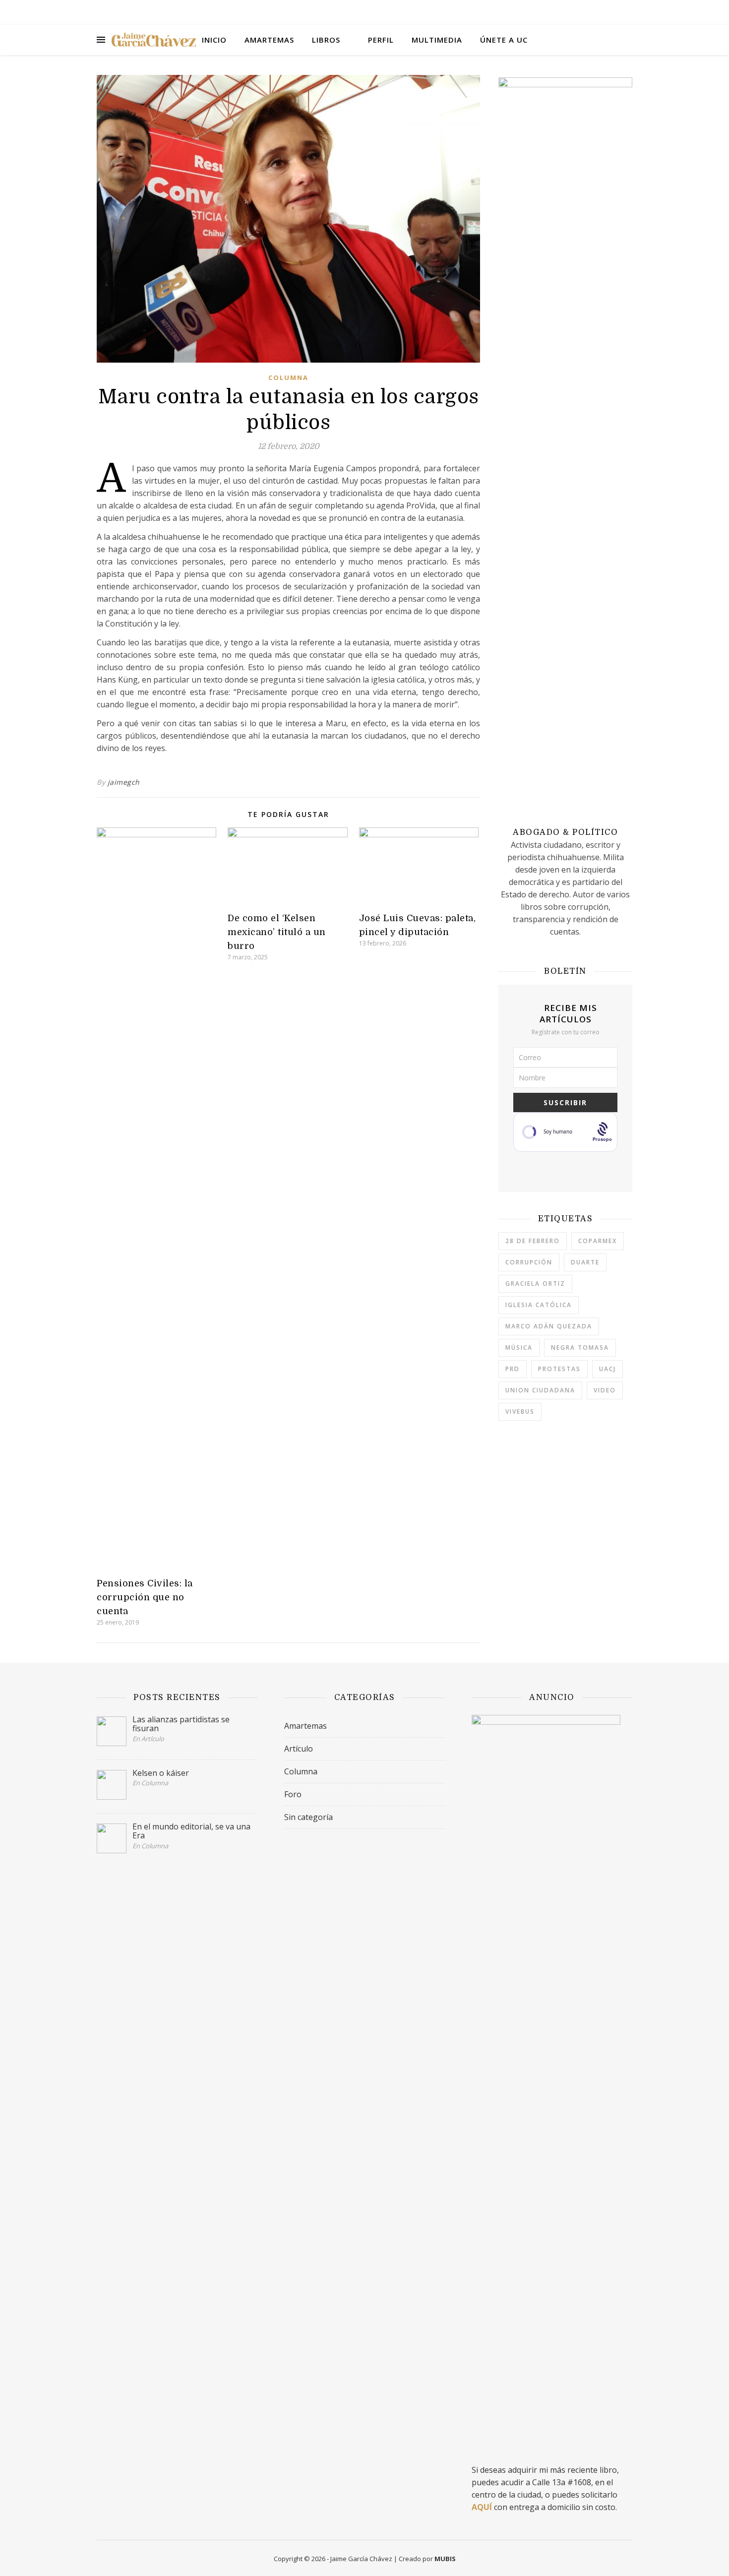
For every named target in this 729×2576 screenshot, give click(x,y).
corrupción (529, 1262)
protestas (559, 1369)
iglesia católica (539, 1305)
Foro (293, 1794)
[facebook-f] (589, 12)
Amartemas (305, 1726)
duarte (585, 1262)
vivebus (520, 1412)
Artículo (299, 1749)
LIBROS (326, 40)
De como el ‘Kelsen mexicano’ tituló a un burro (277, 932)
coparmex (598, 1241)
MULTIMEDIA (437, 40)
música (519, 1348)
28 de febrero (533, 1241)
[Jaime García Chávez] (154, 40)
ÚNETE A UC (504, 40)
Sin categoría (308, 1817)
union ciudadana (540, 1390)
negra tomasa (580, 1348)
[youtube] (617, 12)
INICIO (214, 40)
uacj (607, 1369)
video (605, 1390)
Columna (288, 377)
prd (513, 1369)
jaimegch (124, 782)
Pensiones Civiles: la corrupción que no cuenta (145, 1597)
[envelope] (630, 12)
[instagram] (603, 12)
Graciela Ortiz (535, 1284)
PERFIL (381, 40)
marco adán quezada (549, 1326)
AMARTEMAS (269, 40)
